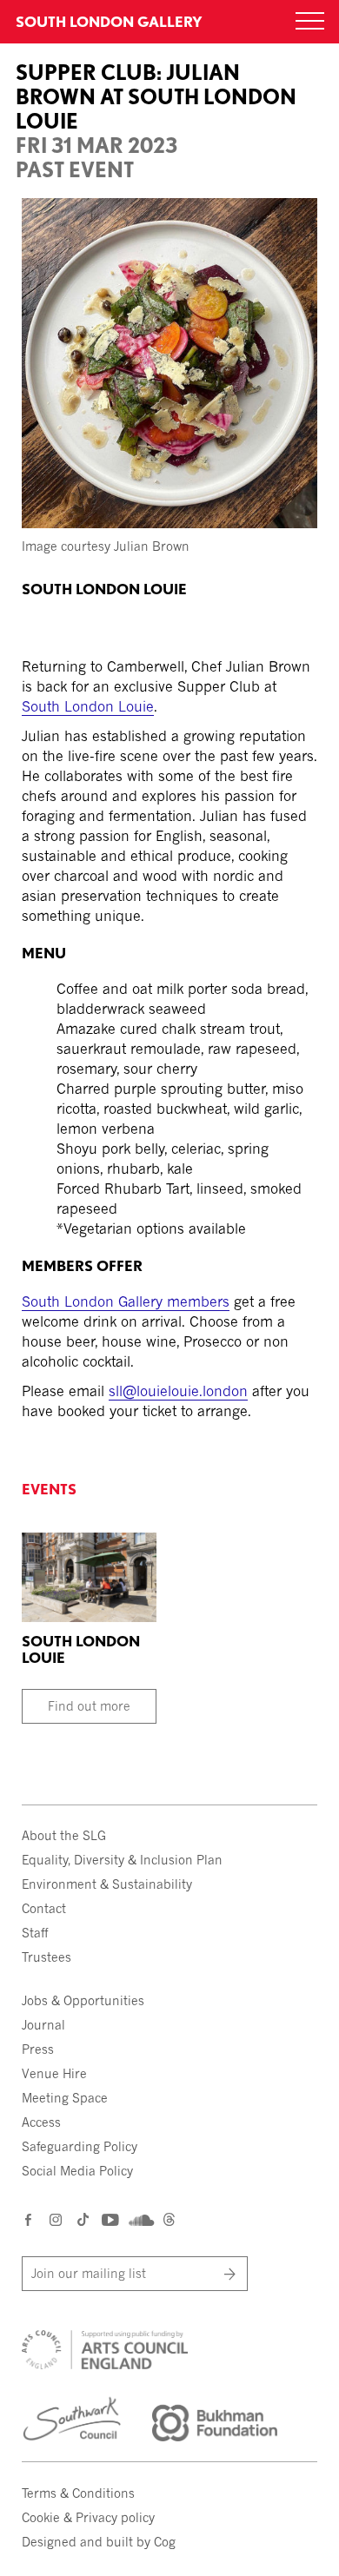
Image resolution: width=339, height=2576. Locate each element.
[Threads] (169, 2221)
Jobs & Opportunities (83, 2000)
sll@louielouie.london (178, 1391)
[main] (169, 715)
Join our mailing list (89, 2273)
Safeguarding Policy (80, 2146)
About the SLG (64, 1835)
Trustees (47, 1957)
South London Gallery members (126, 1301)
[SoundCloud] (140, 2220)
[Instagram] (57, 2219)
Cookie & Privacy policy (88, 2517)
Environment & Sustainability (107, 1884)
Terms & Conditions (78, 2493)
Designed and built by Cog (99, 2542)
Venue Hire (54, 2073)
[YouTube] (109, 2219)
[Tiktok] (83, 2221)
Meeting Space (65, 2098)
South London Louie (88, 706)
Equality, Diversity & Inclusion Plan (122, 1860)
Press (38, 2049)
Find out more (89, 1706)
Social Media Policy (77, 2171)
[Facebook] (29, 2219)
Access (41, 2122)
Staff (35, 1933)
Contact (44, 1908)
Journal (43, 2025)
